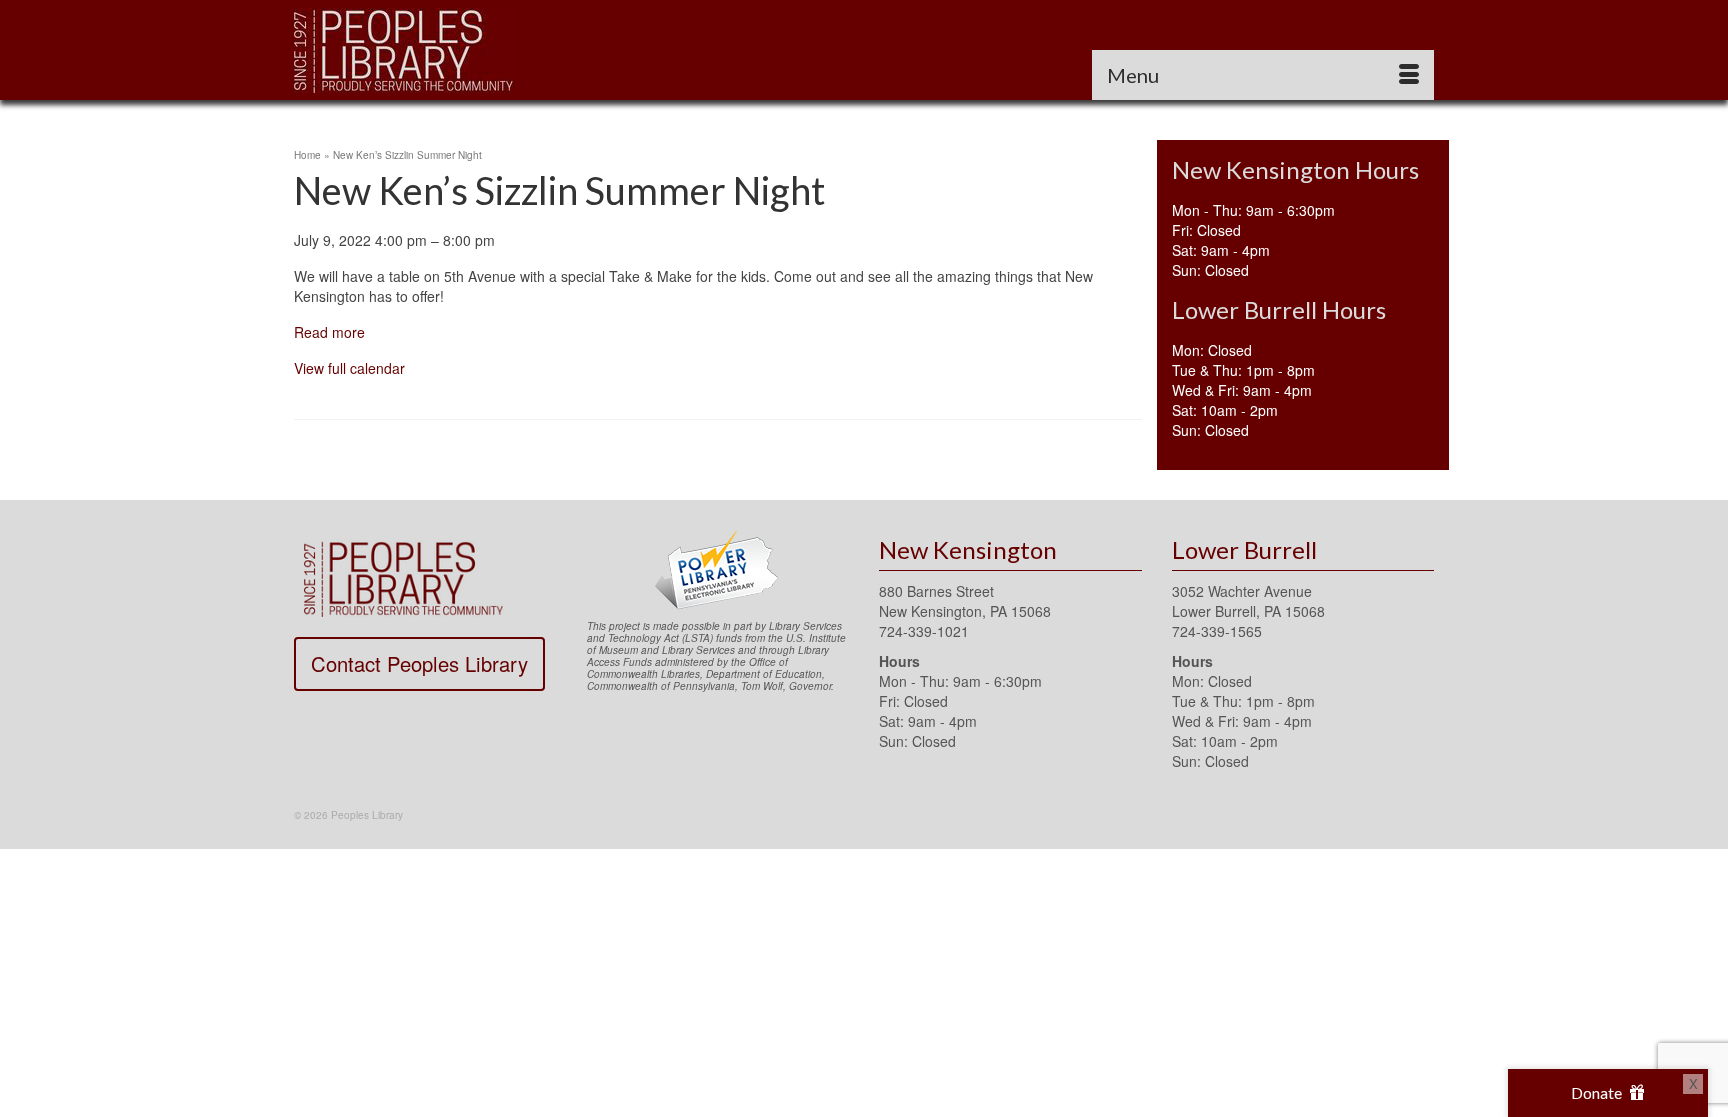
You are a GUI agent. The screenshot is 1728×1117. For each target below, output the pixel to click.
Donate (1598, 1092)
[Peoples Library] (474, 50)
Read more (329, 332)
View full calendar (349, 368)
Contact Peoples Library (419, 663)
